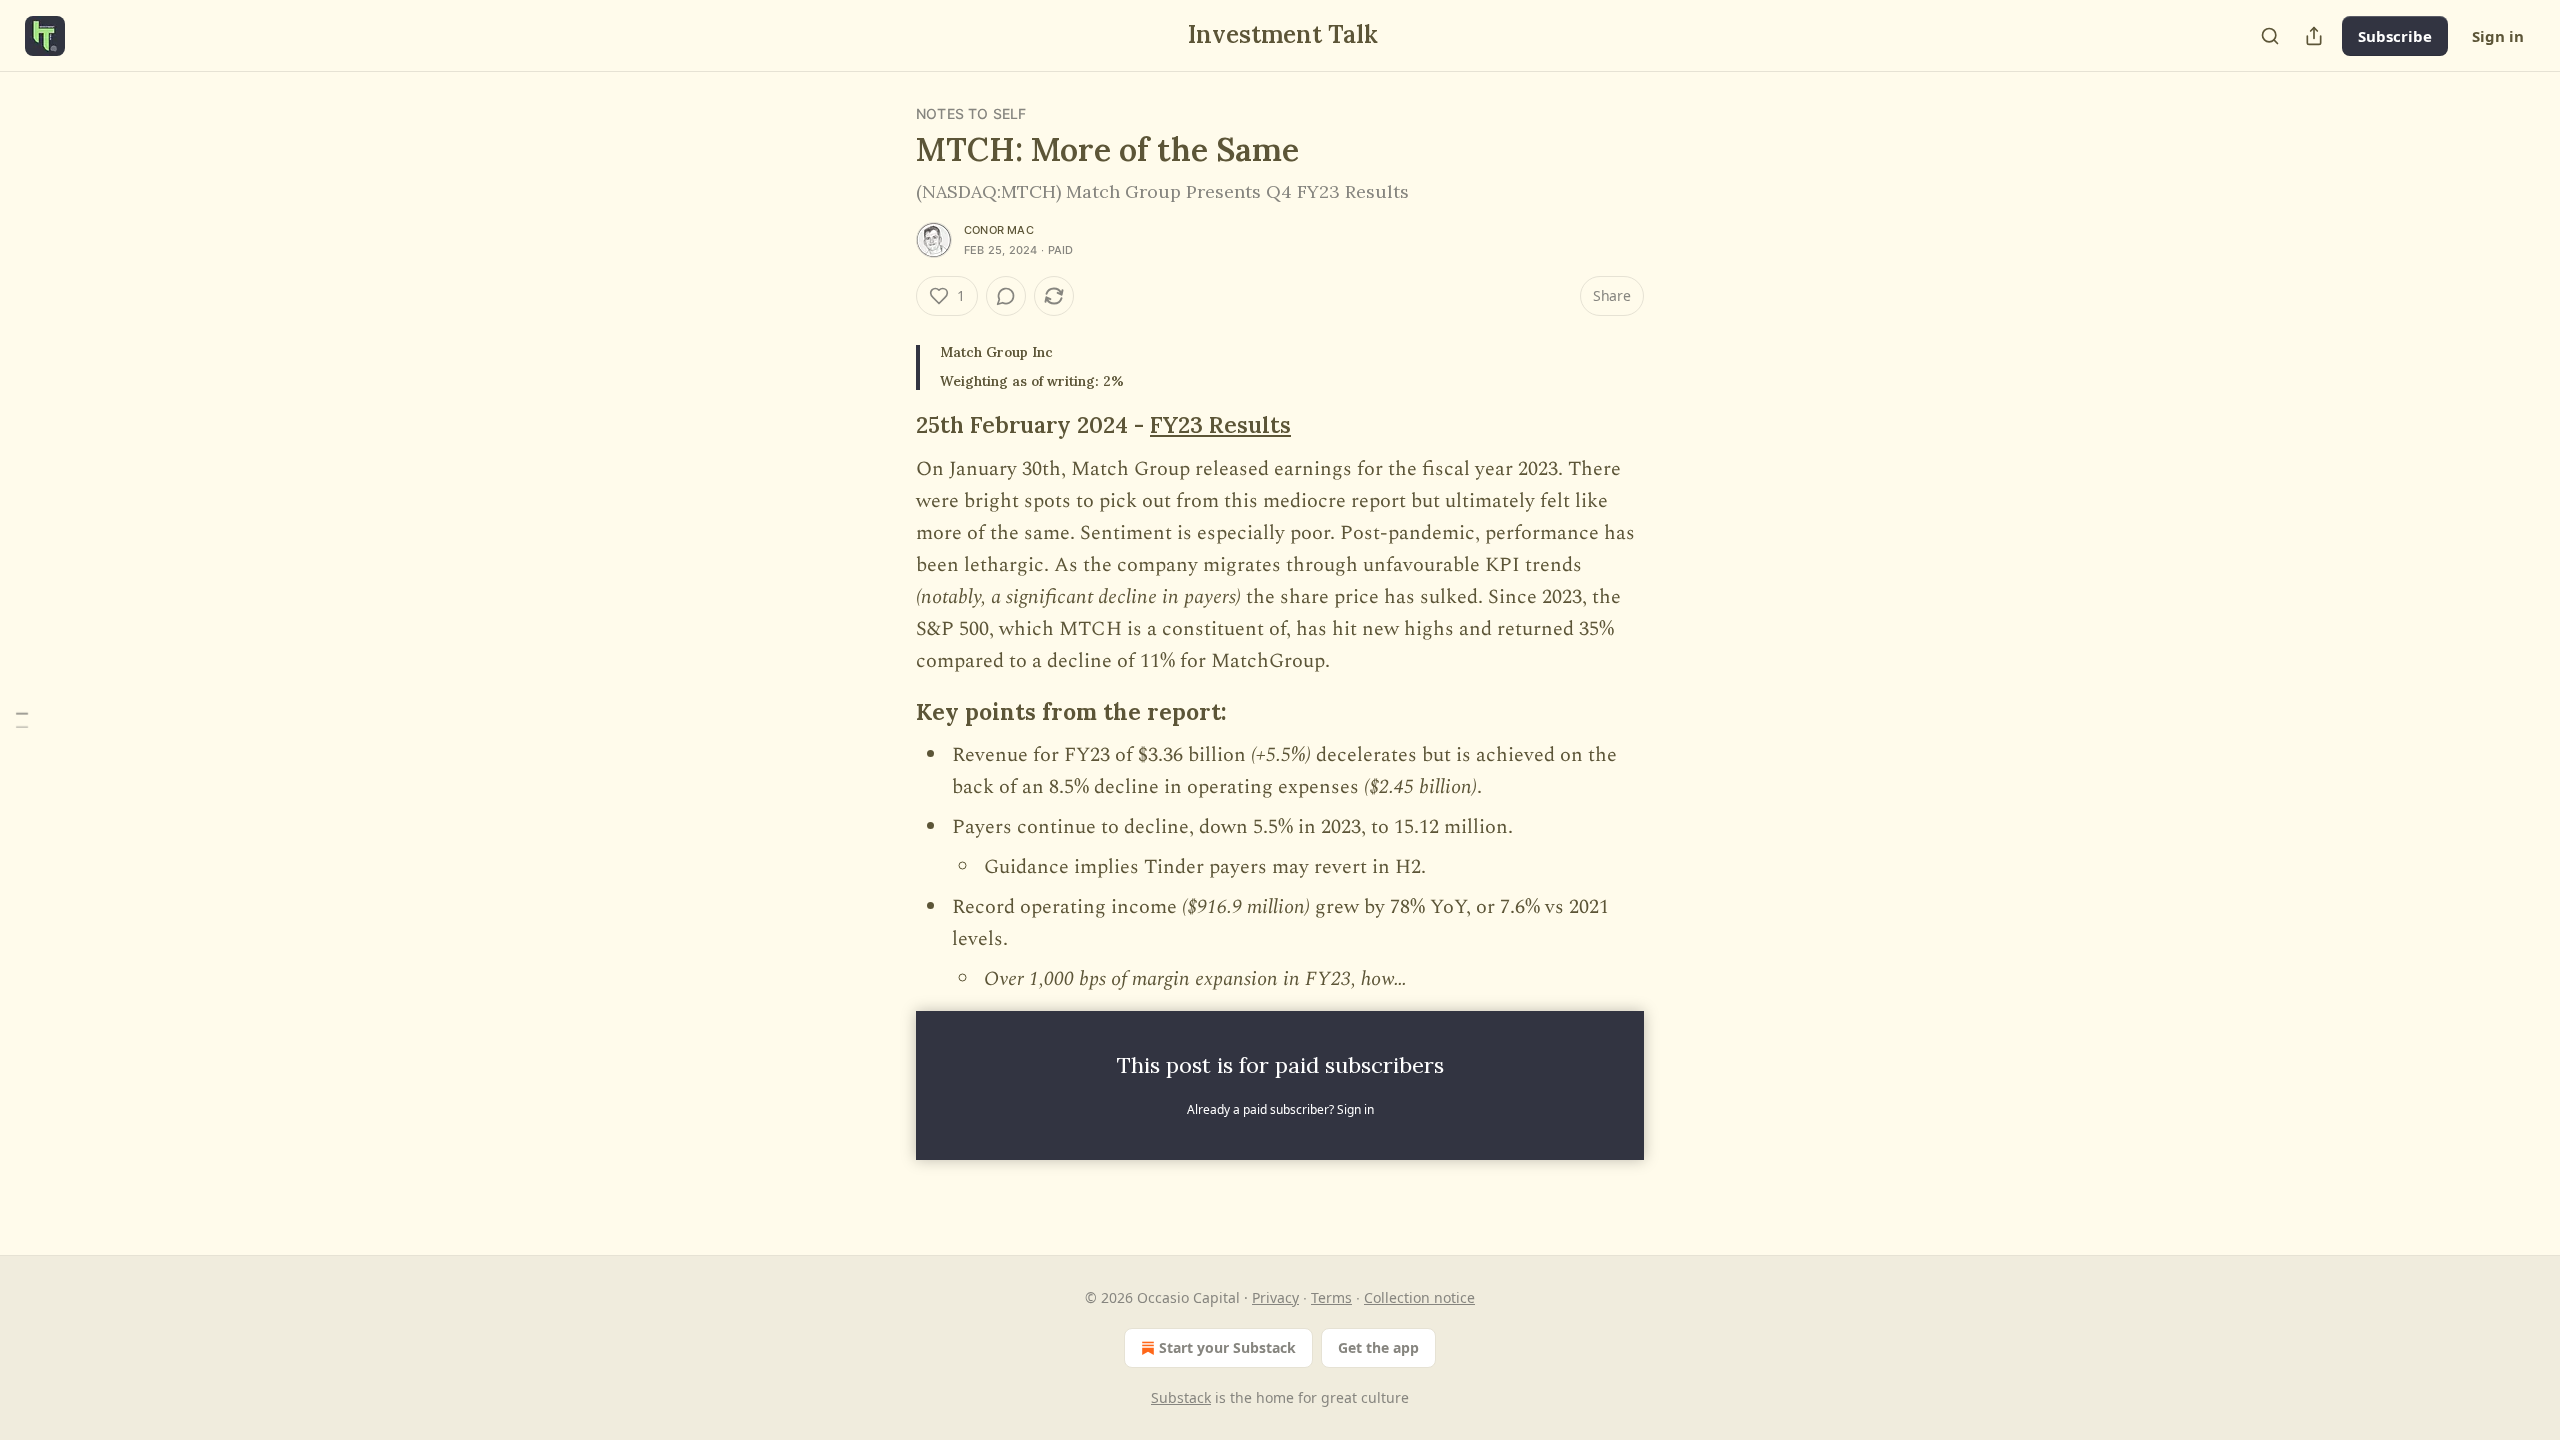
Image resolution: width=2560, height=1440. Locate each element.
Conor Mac (999, 230)
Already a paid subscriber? (1280, 1109)
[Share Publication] (2314, 36)
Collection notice (1419, 1297)
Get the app (1378, 1347)
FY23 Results (1220, 424)
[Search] (2270, 36)
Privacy (1275, 1297)
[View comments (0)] (1006, 296)
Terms (1331, 1297)
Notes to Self (971, 113)
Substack (1181, 1397)
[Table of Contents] (22, 720)
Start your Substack (1227, 1347)
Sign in (2498, 36)
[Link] (888, 425)
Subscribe (2395, 36)
